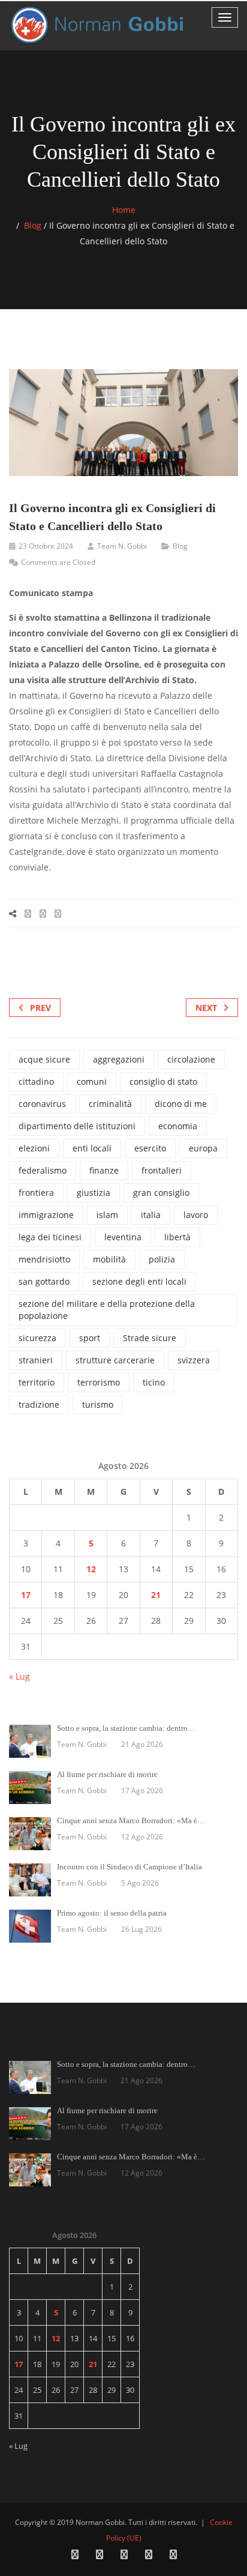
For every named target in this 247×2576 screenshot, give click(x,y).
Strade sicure (150, 1338)
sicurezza (37, 1338)
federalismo (43, 1170)
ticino (154, 1382)
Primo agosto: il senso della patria (112, 1913)
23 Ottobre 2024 (46, 546)
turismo (98, 1404)
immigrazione (46, 1215)
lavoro (196, 1215)
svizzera (194, 1360)
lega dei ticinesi (50, 1237)
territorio (37, 1382)
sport (90, 1338)
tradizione (39, 1404)
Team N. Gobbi (122, 546)
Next (206, 1008)
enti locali (92, 1148)
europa (203, 1148)
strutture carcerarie (115, 1360)
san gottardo (44, 1281)
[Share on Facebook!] (28, 913)
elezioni (34, 1148)
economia (178, 1126)
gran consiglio (161, 1193)
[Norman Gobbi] (99, 25)
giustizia (94, 1193)
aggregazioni (119, 1059)
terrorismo (99, 1382)
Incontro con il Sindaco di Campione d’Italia (129, 1867)
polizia (162, 1259)
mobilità (109, 1259)
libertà (177, 1237)
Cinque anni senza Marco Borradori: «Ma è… (131, 1820)
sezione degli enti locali (139, 1281)
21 (156, 1595)
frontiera (36, 1193)
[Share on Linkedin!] (58, 913)
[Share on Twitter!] (43, 913)
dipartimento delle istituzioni (77, 1126)
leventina (123, 1237)
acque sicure (44, 1059)
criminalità (110, 1104)
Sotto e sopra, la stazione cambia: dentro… (126, 1728)
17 (26, 1595)
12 (91, 1569)
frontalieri (162, 1170)
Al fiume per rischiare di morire (107, 1774)
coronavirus (42, 1104)
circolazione (191, 1059)
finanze (104, 1170)
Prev (40, 1008)
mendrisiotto (44, 1259)
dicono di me (181, 1104)
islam (107, 1215)
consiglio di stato (163, 1081)
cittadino (36, 1081)
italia (151, 1215)
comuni (92, 1081)
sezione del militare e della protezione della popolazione (107, 1310)
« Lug (19, 1676)
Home (124, 210)
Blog (33, 225)
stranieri (36, 1360)
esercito (150, 1148)
